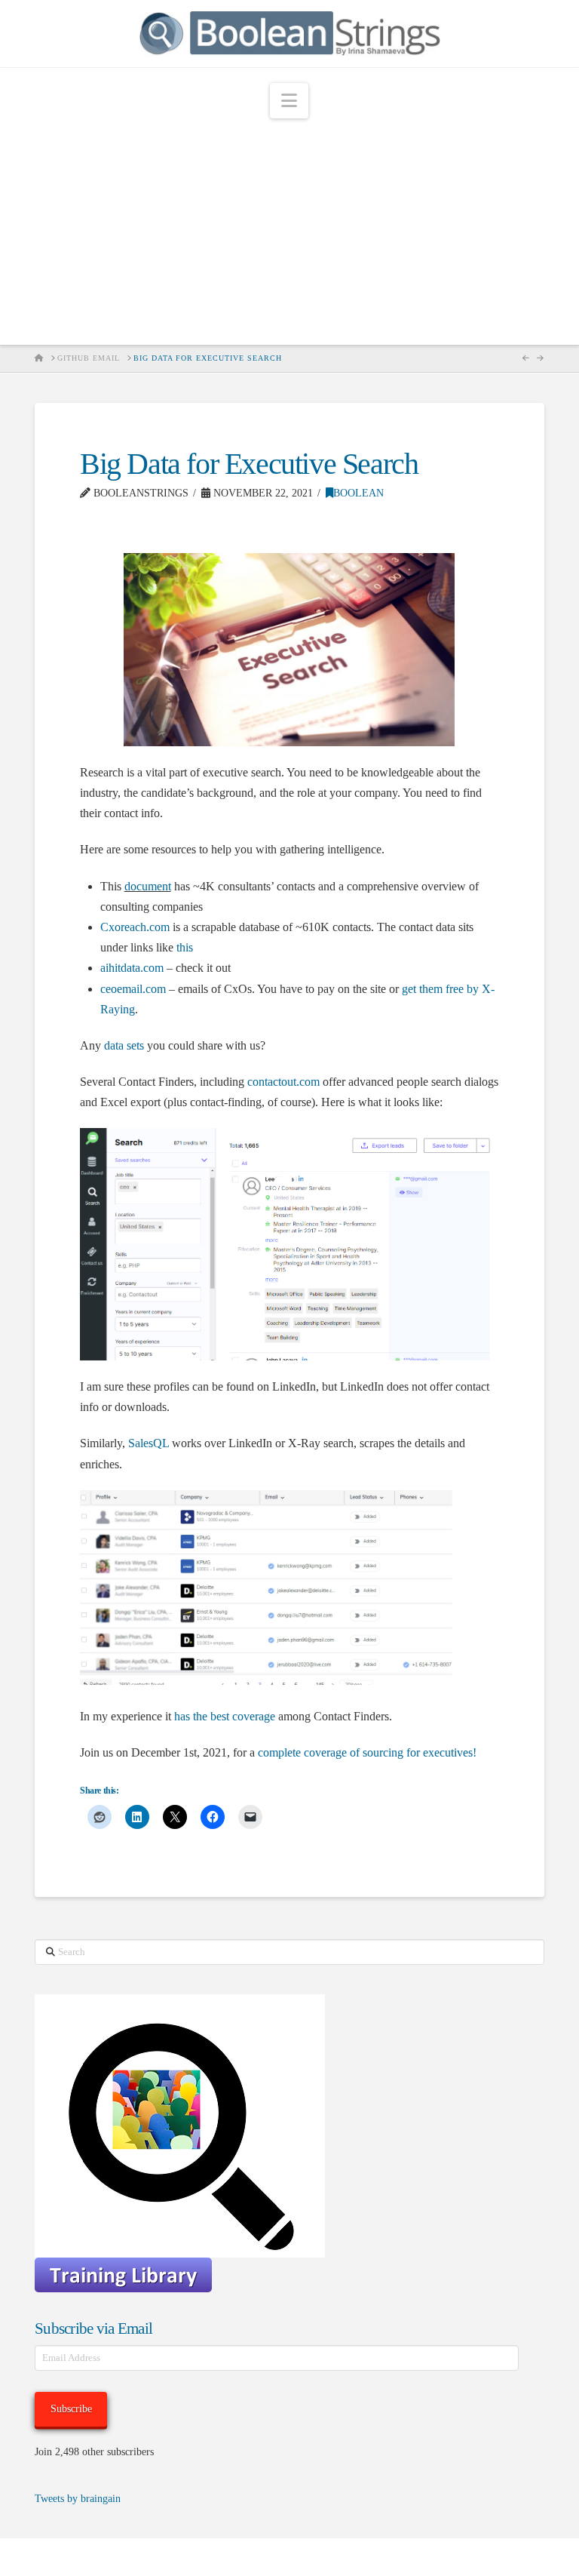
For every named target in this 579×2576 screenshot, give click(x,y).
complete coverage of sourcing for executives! (367, 1752)
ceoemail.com (133, 989)
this (185, 947)
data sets (124, 1045)
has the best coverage (225, 1716)
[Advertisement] (289, 232)
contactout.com (283, 1082)
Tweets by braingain (78, 2499)
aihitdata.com (132, 968)
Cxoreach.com (135, 927)
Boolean (358, 493)
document (148, 886)
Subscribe (71, 2409)
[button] (289, 101)
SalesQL (149, 1443)
